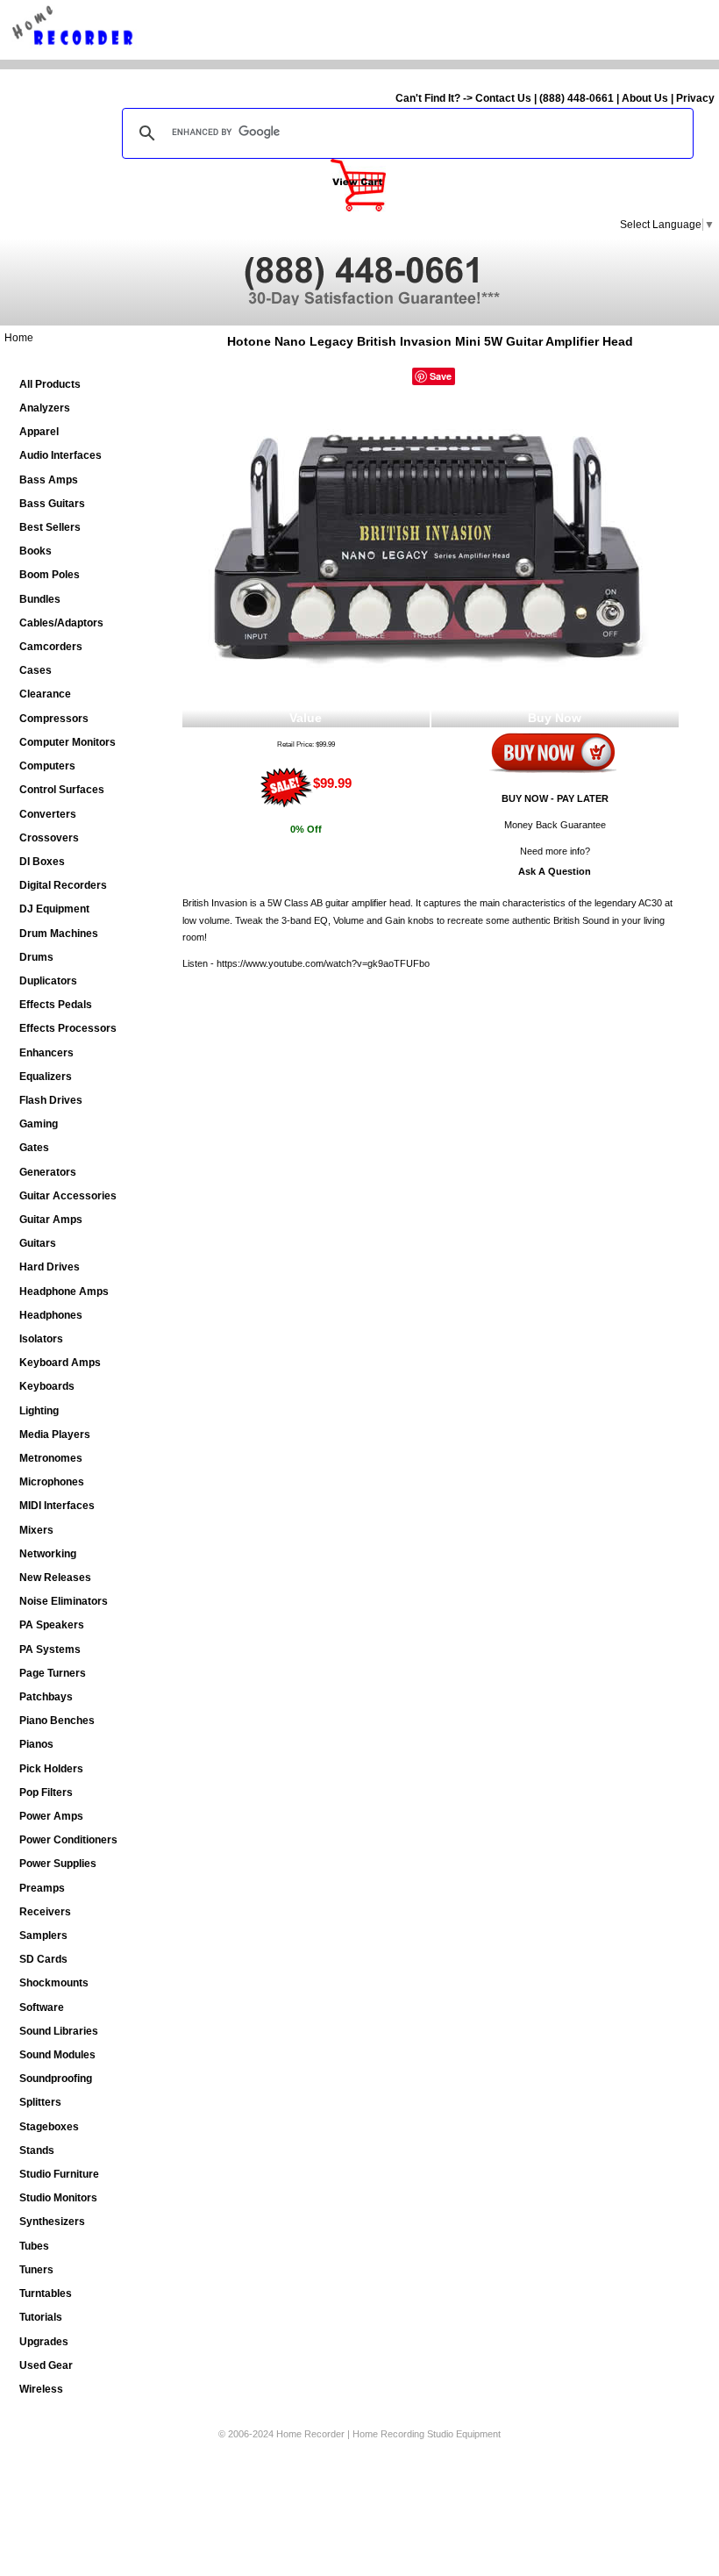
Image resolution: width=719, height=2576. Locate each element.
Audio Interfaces (61, 455)
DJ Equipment (54, 909)
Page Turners (53, 1673)
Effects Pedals (56, 1005)
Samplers (43, 1936)
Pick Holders (51, 1769)
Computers (47, 766)
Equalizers (46, 1077)
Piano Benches (57, 1721)
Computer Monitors (68, 742)
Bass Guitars (52, 504)
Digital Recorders (63, 885)
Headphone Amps (64, 1292)
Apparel (39, 432)
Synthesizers (52, 2222)
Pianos (36, 1744)
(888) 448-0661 (577, 98)
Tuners (36, 2270)
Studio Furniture (59, 2174)
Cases (36, 670)
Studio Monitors (58, 2198)
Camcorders (51, 647)
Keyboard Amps (60, 1363)
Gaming (39, 1124)
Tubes (34, 2246)
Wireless (41, 2389)
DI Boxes (42, 862)
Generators (48, 1172)
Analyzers (45, 408)
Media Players (55, 1435)
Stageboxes (49, 2127)
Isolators (41, 1339)
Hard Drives (50, 1267)
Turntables (46, 2293)
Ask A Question (555, 871)
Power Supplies (58, 1864)
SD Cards (43, 1959)
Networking (48, 1554)
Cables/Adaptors (61, 623)
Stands (37, 2150)
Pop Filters (46, 1792)
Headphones (51, 1315)
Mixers (36, 1530)
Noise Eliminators (64, 1601)
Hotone (249, 341)
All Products (50, 384)
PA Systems (50, 1649)
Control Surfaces (62, 790)
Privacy (695, 98)
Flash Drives (51, 1100)
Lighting (39, 1411)
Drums (36, 957)
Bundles (40, 599)
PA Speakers (52, 1625)
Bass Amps (49, 480)
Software (42, 2007)
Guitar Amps (51, 1220)
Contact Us (503, 98)
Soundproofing (56, 2079)
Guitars (38, 1243)
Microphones (52, 1482)
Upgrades (44, 2342)
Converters (48, 814)
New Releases (55, 1578)
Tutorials (41, 2317)
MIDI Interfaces (57, 1506)
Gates (34, 1148)
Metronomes (51, 1458)
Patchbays (46, 1697)
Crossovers (49, 838)
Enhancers (46, 1053)
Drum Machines (59, 934)
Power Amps (51, 1816)
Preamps (42, 1888)
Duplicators (48, 981)
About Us (645, 98)
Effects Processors (68, 1028)
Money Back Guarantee (555, 825)
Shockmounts (54, 1983)
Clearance (45, 694)
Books (36, 551)
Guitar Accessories (68, 1196)
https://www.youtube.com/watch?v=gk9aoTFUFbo (323, 963)
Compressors (54, 719)
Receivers (45, 1912)
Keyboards (47, 1386)
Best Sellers (50, 527)
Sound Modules (57, 2055)
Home (19, 338)
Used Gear (46, 2365)
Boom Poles (50, 575)
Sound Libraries (59, 2031)
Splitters (40, 2102)
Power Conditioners (68, 1840)
